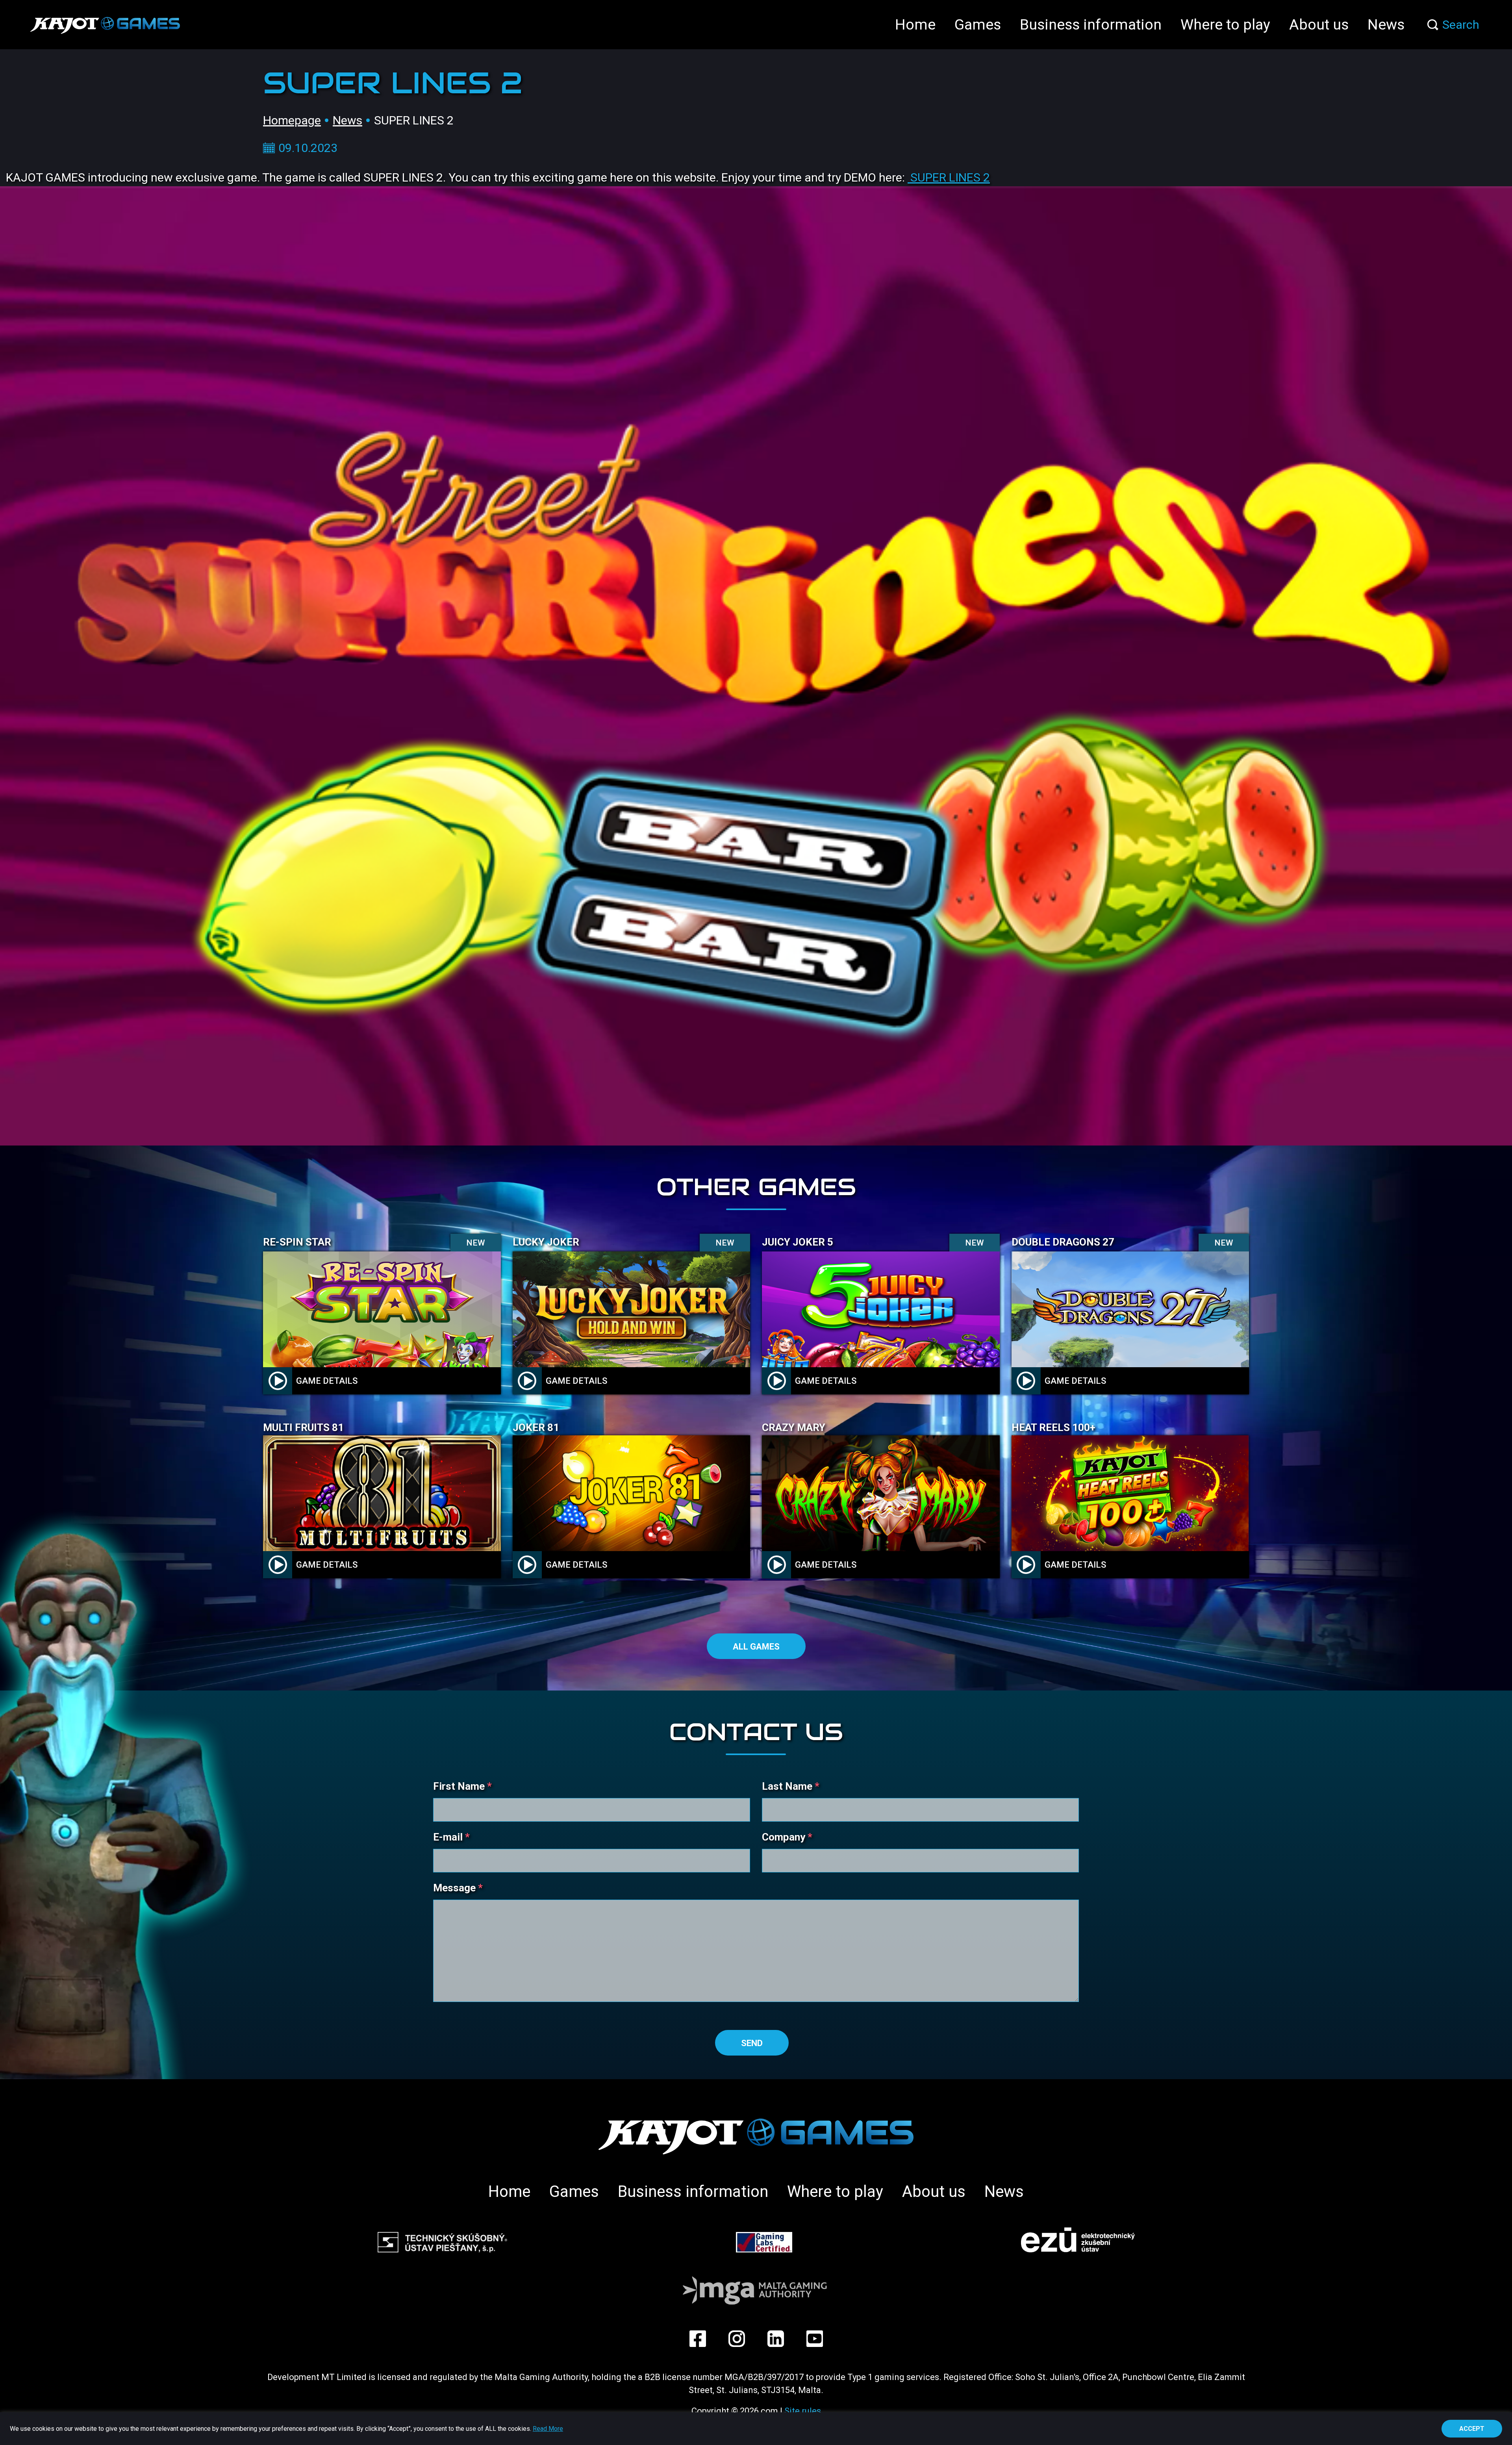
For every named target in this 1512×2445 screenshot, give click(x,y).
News (1386, 24)
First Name (462, 1786)
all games (756, 1647)
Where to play (1225, 24)
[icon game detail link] (278, 1381)
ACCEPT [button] (1472, 2429)
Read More (548, 2429)
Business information (1091, 24)
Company (787, 1837)
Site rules (803, 2411)
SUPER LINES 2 (949, 177)
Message (458, 1888)
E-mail (451, 1837)
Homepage (292, 120)
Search (1461, 25)
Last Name (791, 1786)
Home (915, 24)
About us (1319, 24)
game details (327, 1381)
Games (978, 24)
